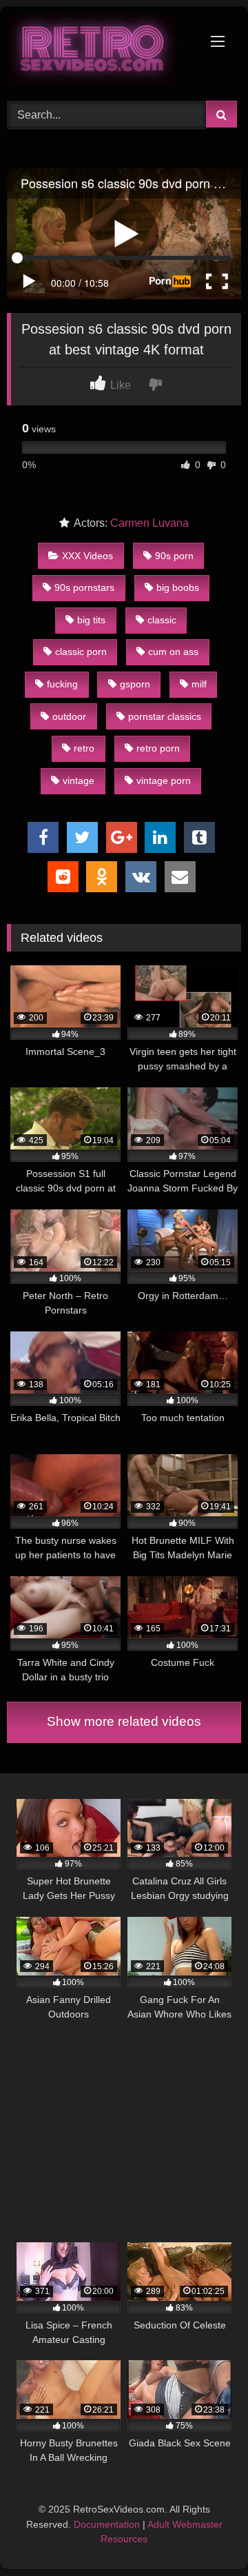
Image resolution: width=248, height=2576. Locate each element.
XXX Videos (87, 556)
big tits (91, 620)
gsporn (135, 684)
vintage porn (164, 781)
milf (199, 684)
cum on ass (173, 652)
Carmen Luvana (149, 523)
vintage (79, 781)
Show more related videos (124, 1721)
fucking (62, 684)
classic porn (81, 652)
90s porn (174, 556)
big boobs (178, 587)
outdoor (69, 716)
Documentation (107, 2524)
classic (162, 620)
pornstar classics (165, 716)
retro (84, 748)
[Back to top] (205, 2535)
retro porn (158, 748)
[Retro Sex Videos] (102, 52)
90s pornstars (84, 587)
